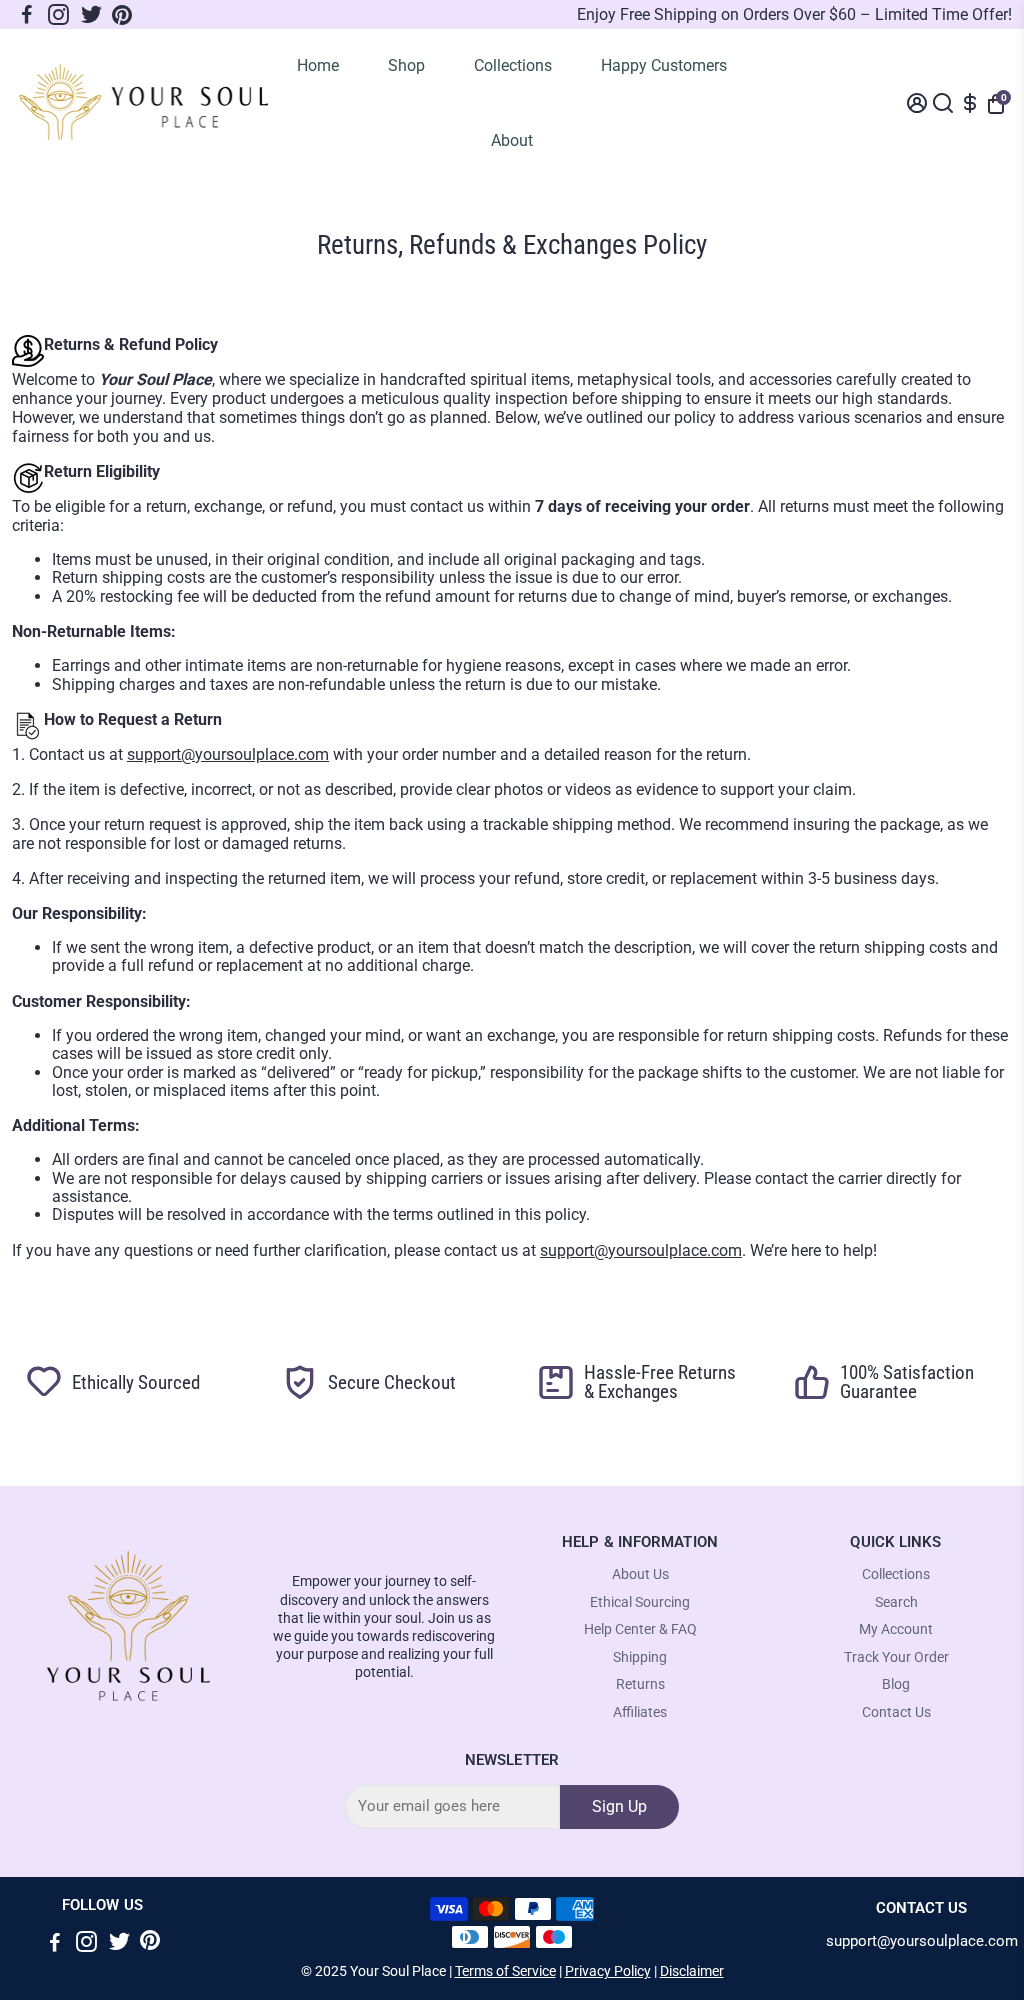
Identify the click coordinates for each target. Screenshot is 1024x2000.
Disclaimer (692, 1971)
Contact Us (896, 1712)
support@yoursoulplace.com (228, 754)
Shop (406, 65)
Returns (640, 1684)
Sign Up (619, 1806)
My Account (896, 1629)
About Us (640, 1574)
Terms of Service (505, 1971)
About (512, 140)
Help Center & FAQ (640, 1629)
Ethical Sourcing (640, 1602)
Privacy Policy (608, 1971)
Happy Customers (664, 65)
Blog (896, 1684)
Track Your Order (896, 1657)
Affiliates (640, 1712)
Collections (513, 65)
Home (318, 65)
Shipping (640, 1657)
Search (896, 1602)
